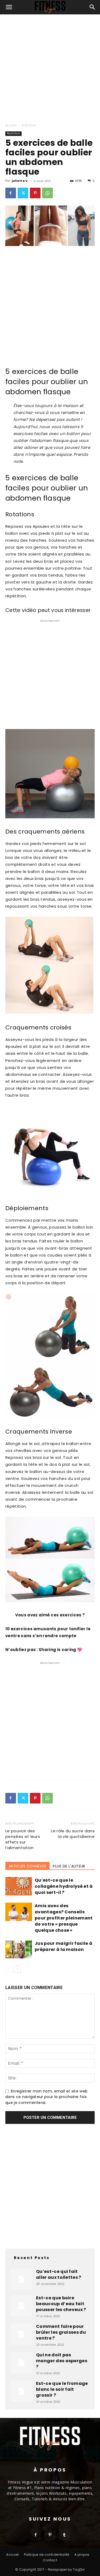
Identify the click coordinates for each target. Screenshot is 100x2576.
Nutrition (29, 125)
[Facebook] (11, 193)
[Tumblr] (65, 2535)
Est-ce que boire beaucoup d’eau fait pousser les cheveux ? (61, 2304)
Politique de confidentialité (47, 2555)
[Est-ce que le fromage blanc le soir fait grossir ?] (21, 2391)
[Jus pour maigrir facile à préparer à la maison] (19, 1949)
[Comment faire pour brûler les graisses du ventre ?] (21, 2334)
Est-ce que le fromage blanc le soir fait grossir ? (62, 2389)
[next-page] (17, 1969)
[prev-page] (9, 1969)
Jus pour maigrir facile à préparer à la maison (63, 1946)
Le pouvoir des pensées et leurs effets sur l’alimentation (23, 1839)
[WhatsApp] (47, 193)
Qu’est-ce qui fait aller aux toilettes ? (59, 2274)
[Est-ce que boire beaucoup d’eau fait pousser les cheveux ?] (21, 2306)
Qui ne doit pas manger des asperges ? (62, 2361)
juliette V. (20, 181)
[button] (9, 7)
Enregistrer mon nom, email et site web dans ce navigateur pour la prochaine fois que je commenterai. (46, 2097)
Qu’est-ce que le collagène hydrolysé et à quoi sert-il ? (64, 1886)
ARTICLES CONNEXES (27, 1866)
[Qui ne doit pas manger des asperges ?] (21, 2363)
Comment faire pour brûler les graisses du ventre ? (61, 2332)
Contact (50, 2560)
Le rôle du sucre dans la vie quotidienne (73, 1834)
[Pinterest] (35, 193)
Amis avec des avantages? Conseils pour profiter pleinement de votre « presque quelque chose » (64, 1918)
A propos (82, 2555)
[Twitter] (23, 193)
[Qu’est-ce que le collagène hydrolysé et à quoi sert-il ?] (19, 1886)
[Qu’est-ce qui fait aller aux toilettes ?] (21, 2279)
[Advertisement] (50, 67)
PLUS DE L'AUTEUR (69, 1866)
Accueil (11, 125)
